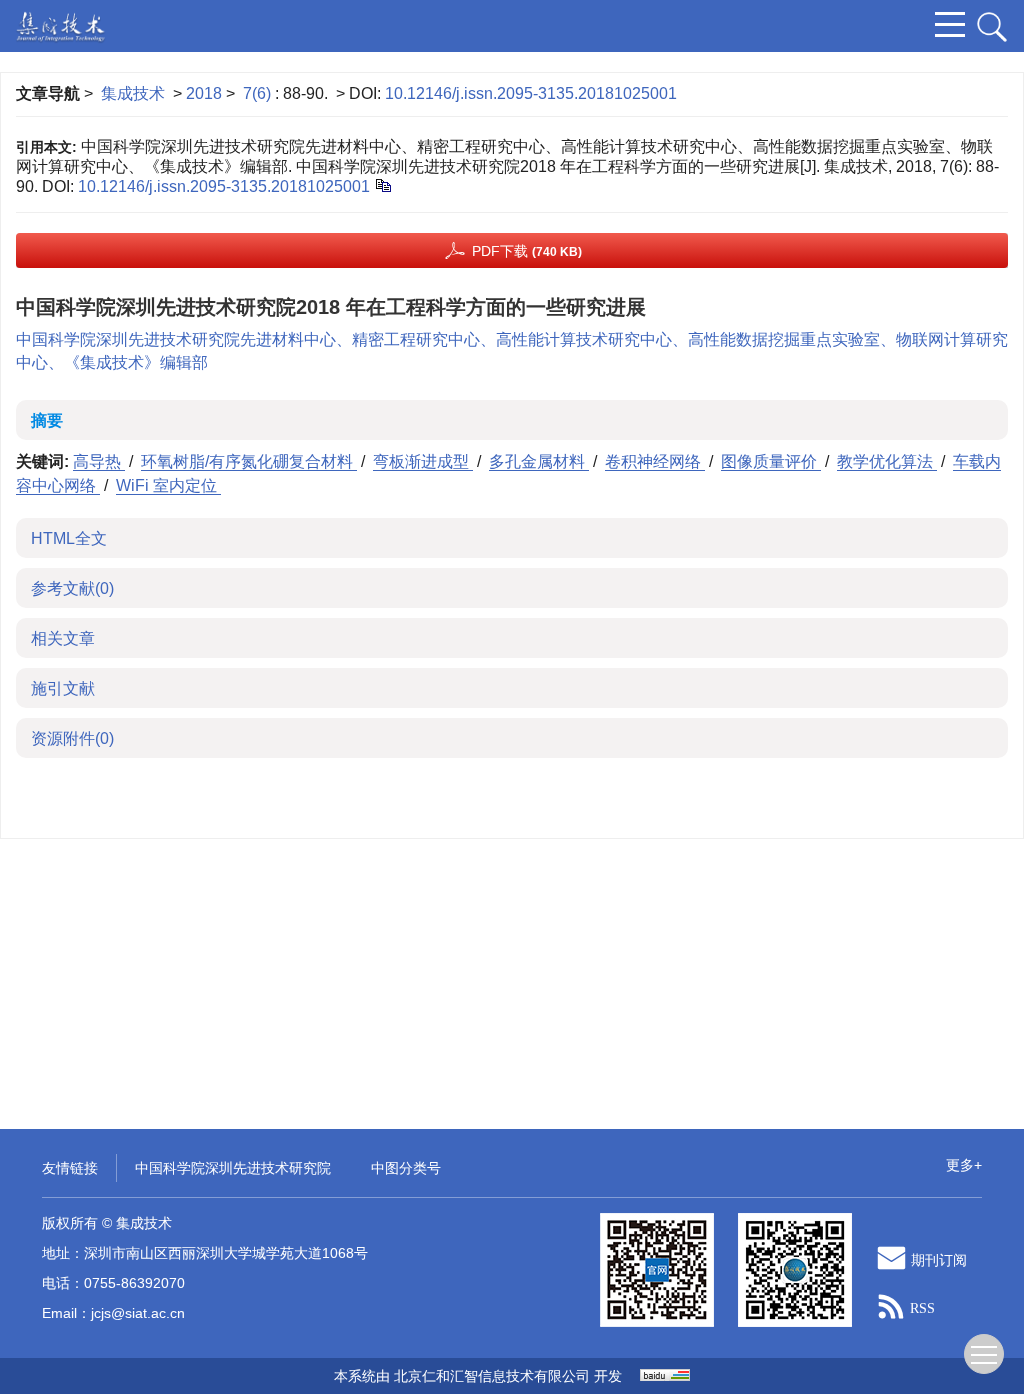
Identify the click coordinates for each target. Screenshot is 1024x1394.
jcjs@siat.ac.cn (138, 1313)
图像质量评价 (771, 461)
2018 (204, 93)
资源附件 (72, 738)
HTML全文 (69, 538)
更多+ (964, 1165)
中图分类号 (406, 1168)
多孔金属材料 (539, 461)
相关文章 (63, 638)
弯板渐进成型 (423, 461)
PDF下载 (527, 251)
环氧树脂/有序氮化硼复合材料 (249, 461)
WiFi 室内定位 (168, 485)
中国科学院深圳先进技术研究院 (233, 1168)
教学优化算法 (887, 461)
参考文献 (72, 588)
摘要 (47, 420)
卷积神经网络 (655, 461)
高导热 (99, 461)
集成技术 (133, 93)
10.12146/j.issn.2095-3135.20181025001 (531, 93)
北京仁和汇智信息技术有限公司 (492, 1376)
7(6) (259, 93)
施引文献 (63, 688)
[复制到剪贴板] (382, 184)
